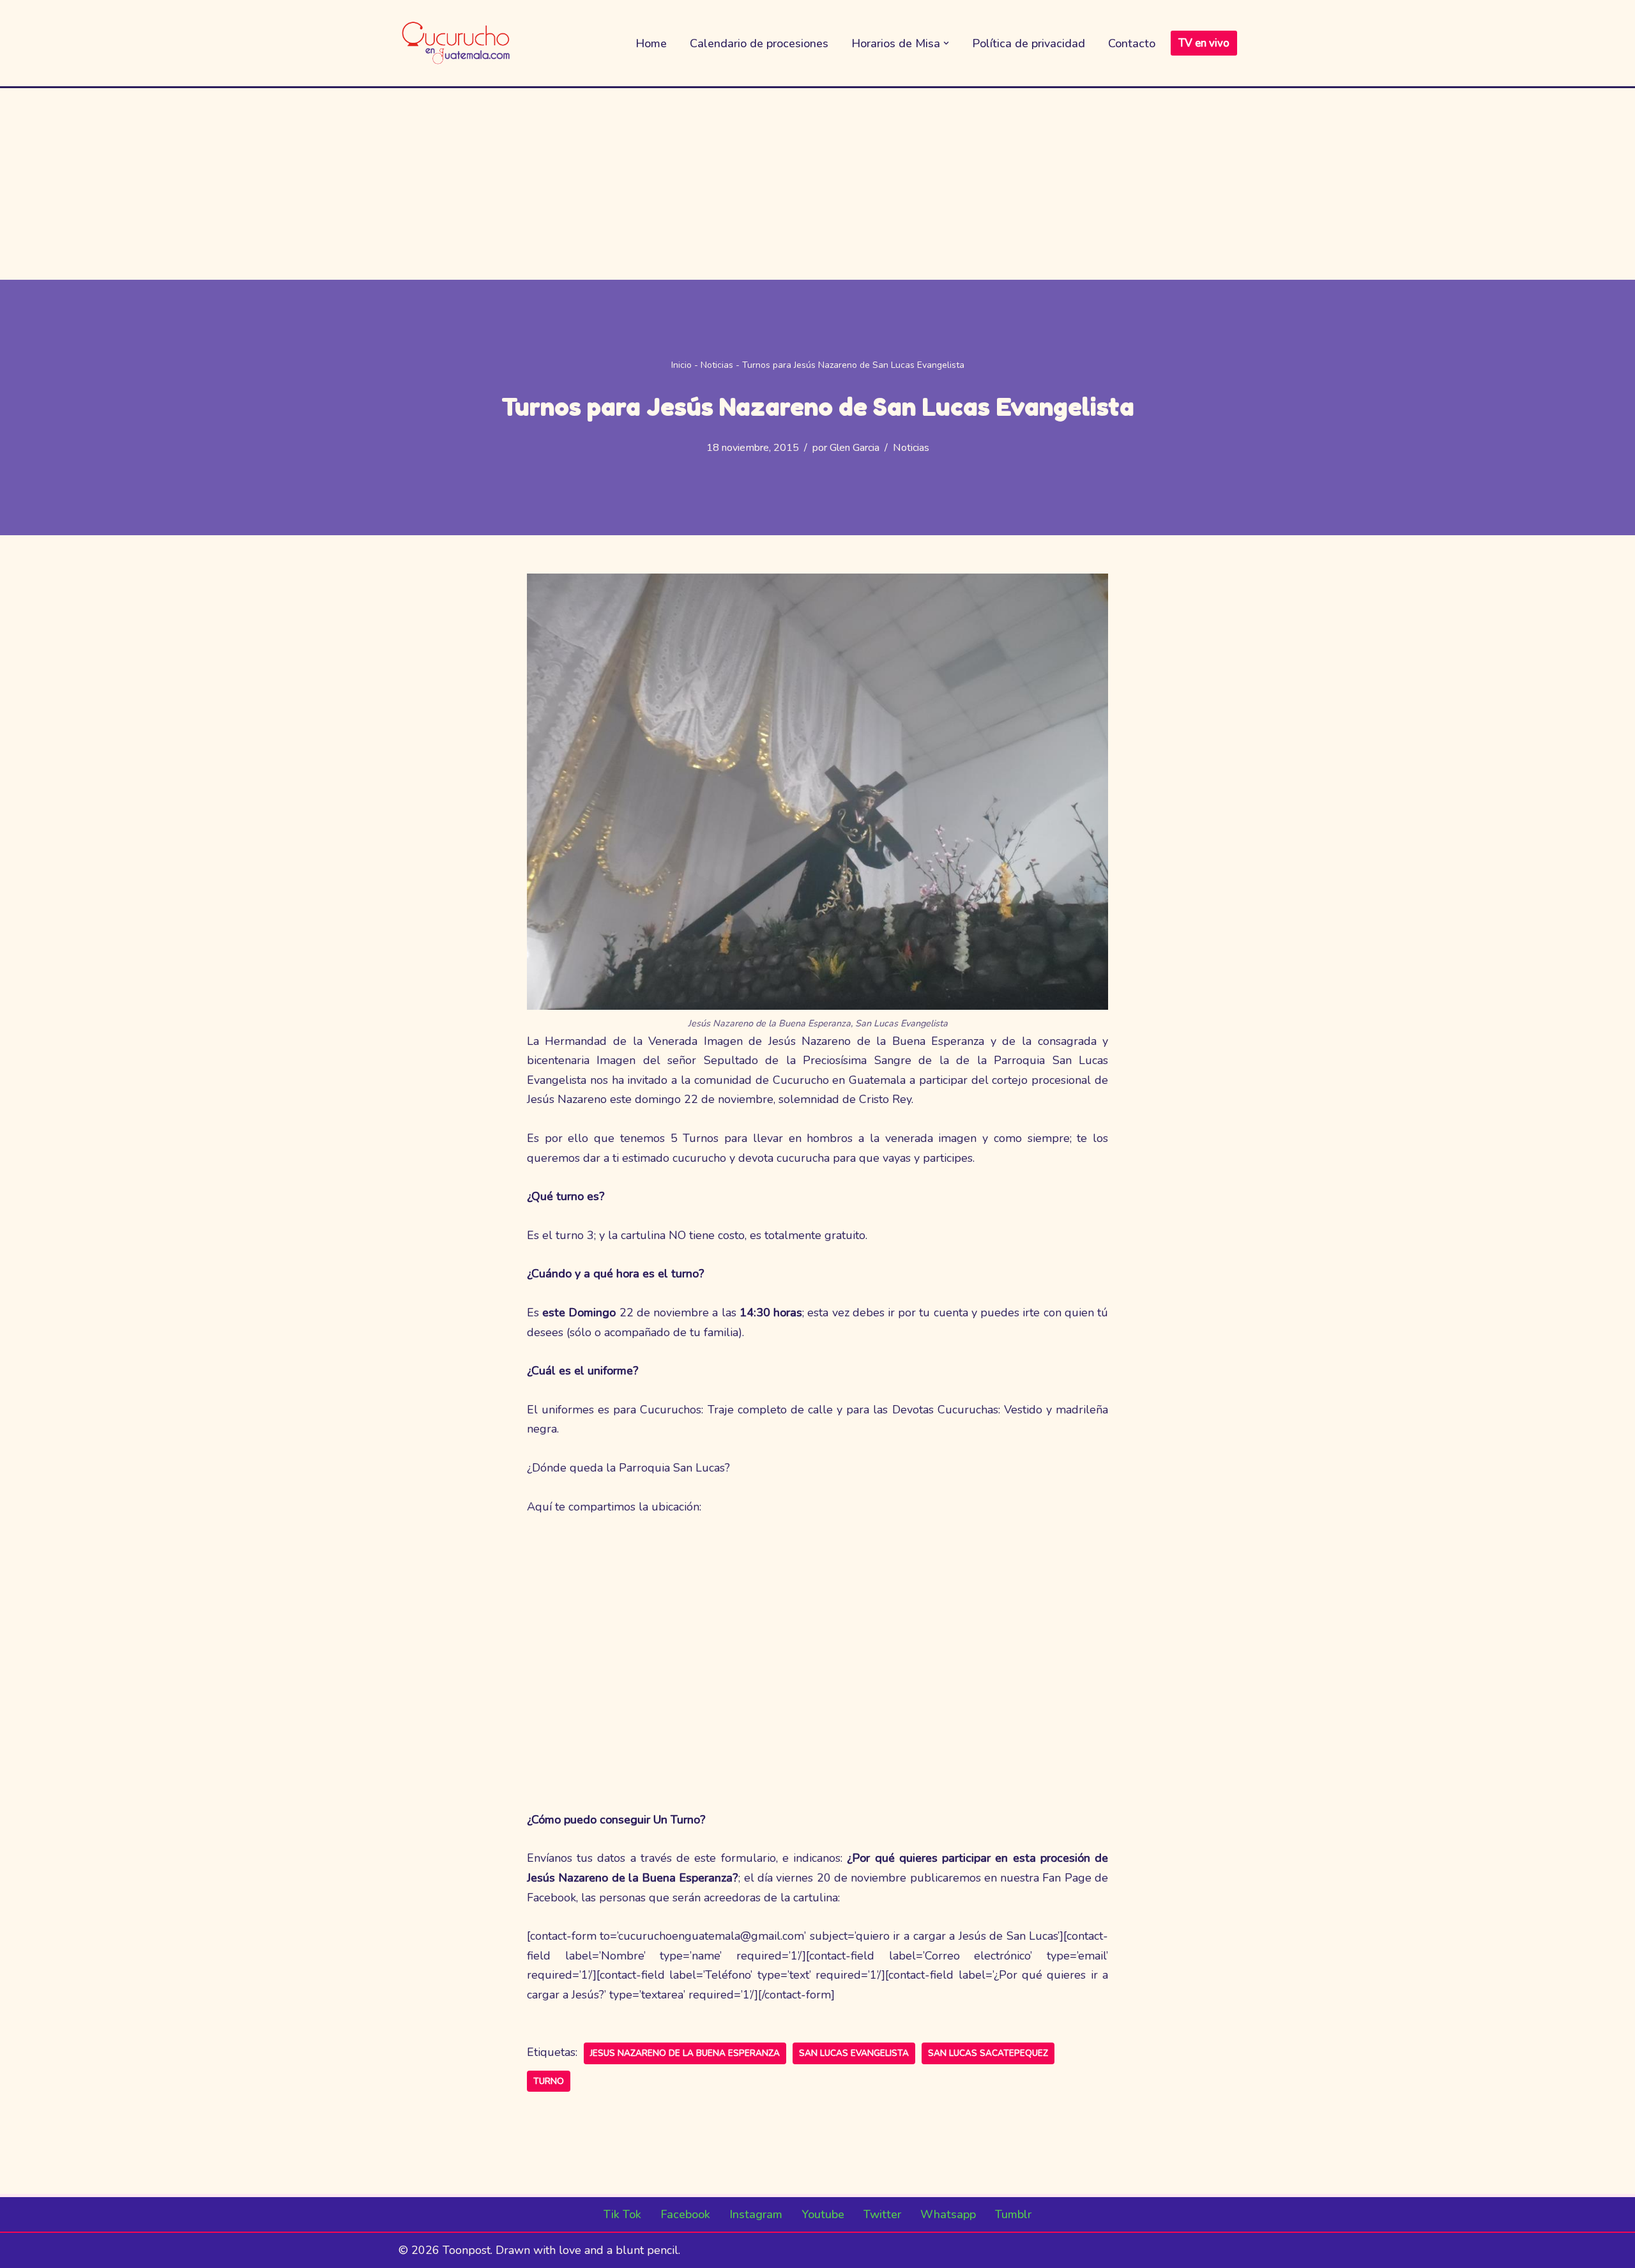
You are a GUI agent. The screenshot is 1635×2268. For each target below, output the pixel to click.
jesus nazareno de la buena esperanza (685, 2053)
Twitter (882, 2214)
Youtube (823, 2214)
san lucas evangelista (854, 2053)
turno (549, 2081)
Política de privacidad (1029, 43)
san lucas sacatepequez (988, 2053)
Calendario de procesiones (759, 43)
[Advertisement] (817, 184)
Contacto (1132, 43)
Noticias (717, 365)
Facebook (685, 2214)
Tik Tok (622, 2214)
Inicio (681, 365)
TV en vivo (1204, 43)
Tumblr (1013, 2214)
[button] (946, 43)
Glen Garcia (855, 448)
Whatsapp (948, 2214)
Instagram (756, 2214)
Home (651, 43)
